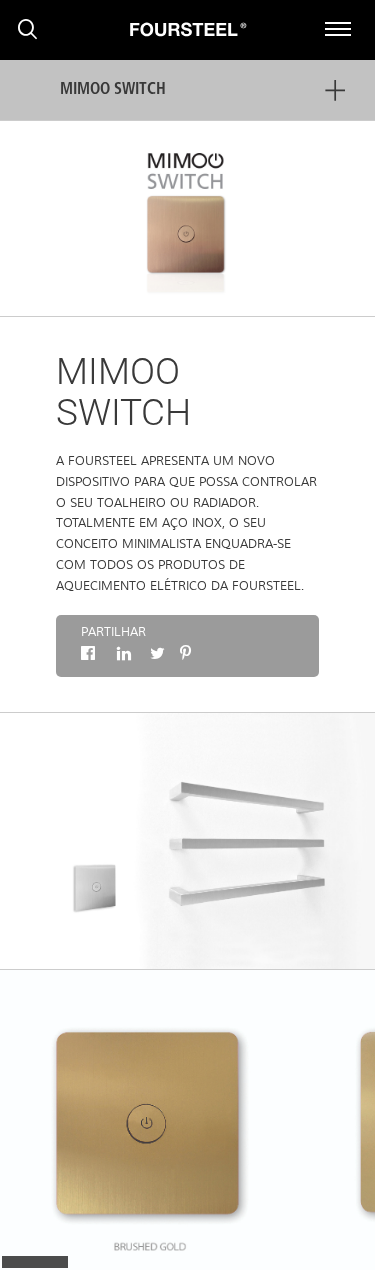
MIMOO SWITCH (113, 90)
